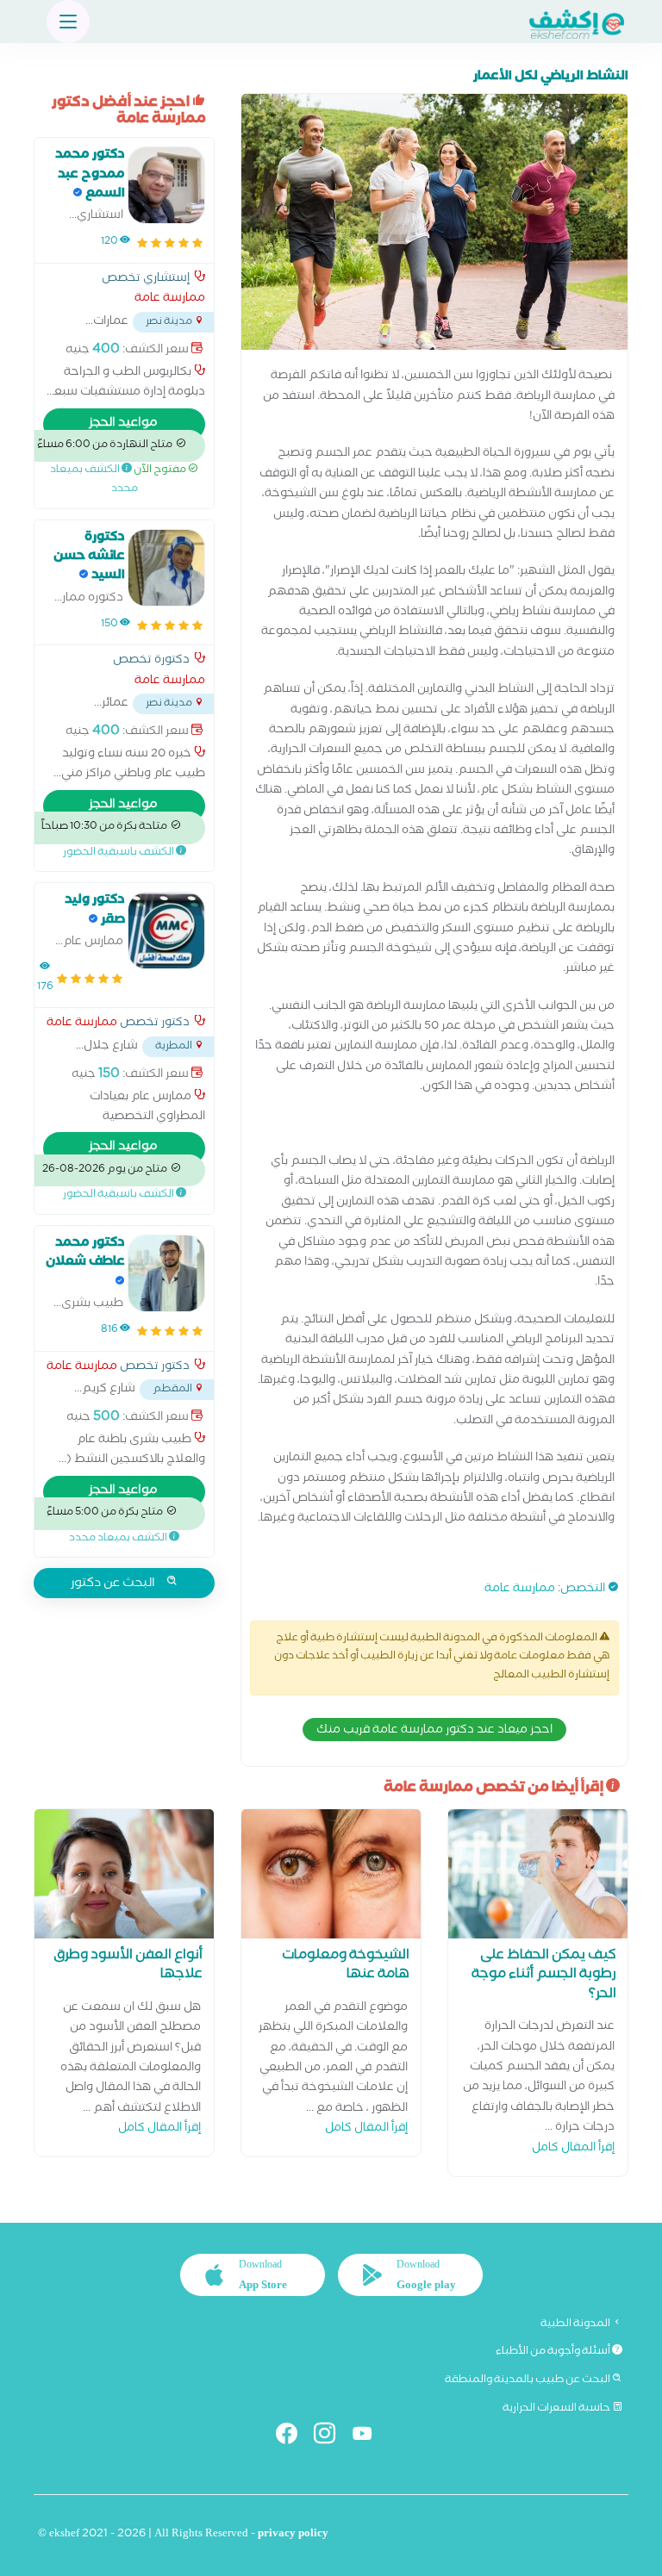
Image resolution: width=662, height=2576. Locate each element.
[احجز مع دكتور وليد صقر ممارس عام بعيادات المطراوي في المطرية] (166, 930)
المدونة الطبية (576, 2324)
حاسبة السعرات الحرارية (557, 2409)
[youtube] (369, 2437)
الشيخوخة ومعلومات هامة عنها (346, 1966)
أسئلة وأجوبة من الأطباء (554, 2352)
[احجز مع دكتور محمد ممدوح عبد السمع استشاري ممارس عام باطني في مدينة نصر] (166, 185)
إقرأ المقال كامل (573, 2149)
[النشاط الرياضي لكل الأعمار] (434, 226)
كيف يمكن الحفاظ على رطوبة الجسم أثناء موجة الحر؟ (544, 1976)
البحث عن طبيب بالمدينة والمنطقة (528, 2380)
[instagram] (331, 2437)
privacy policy (293, 2535)
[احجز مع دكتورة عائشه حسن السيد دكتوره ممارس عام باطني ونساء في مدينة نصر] (166, 568)
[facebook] (294, 2437)
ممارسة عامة (520, 1590)
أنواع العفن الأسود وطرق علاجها (128, 1966)
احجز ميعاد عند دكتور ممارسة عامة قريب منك (434, 1731)
